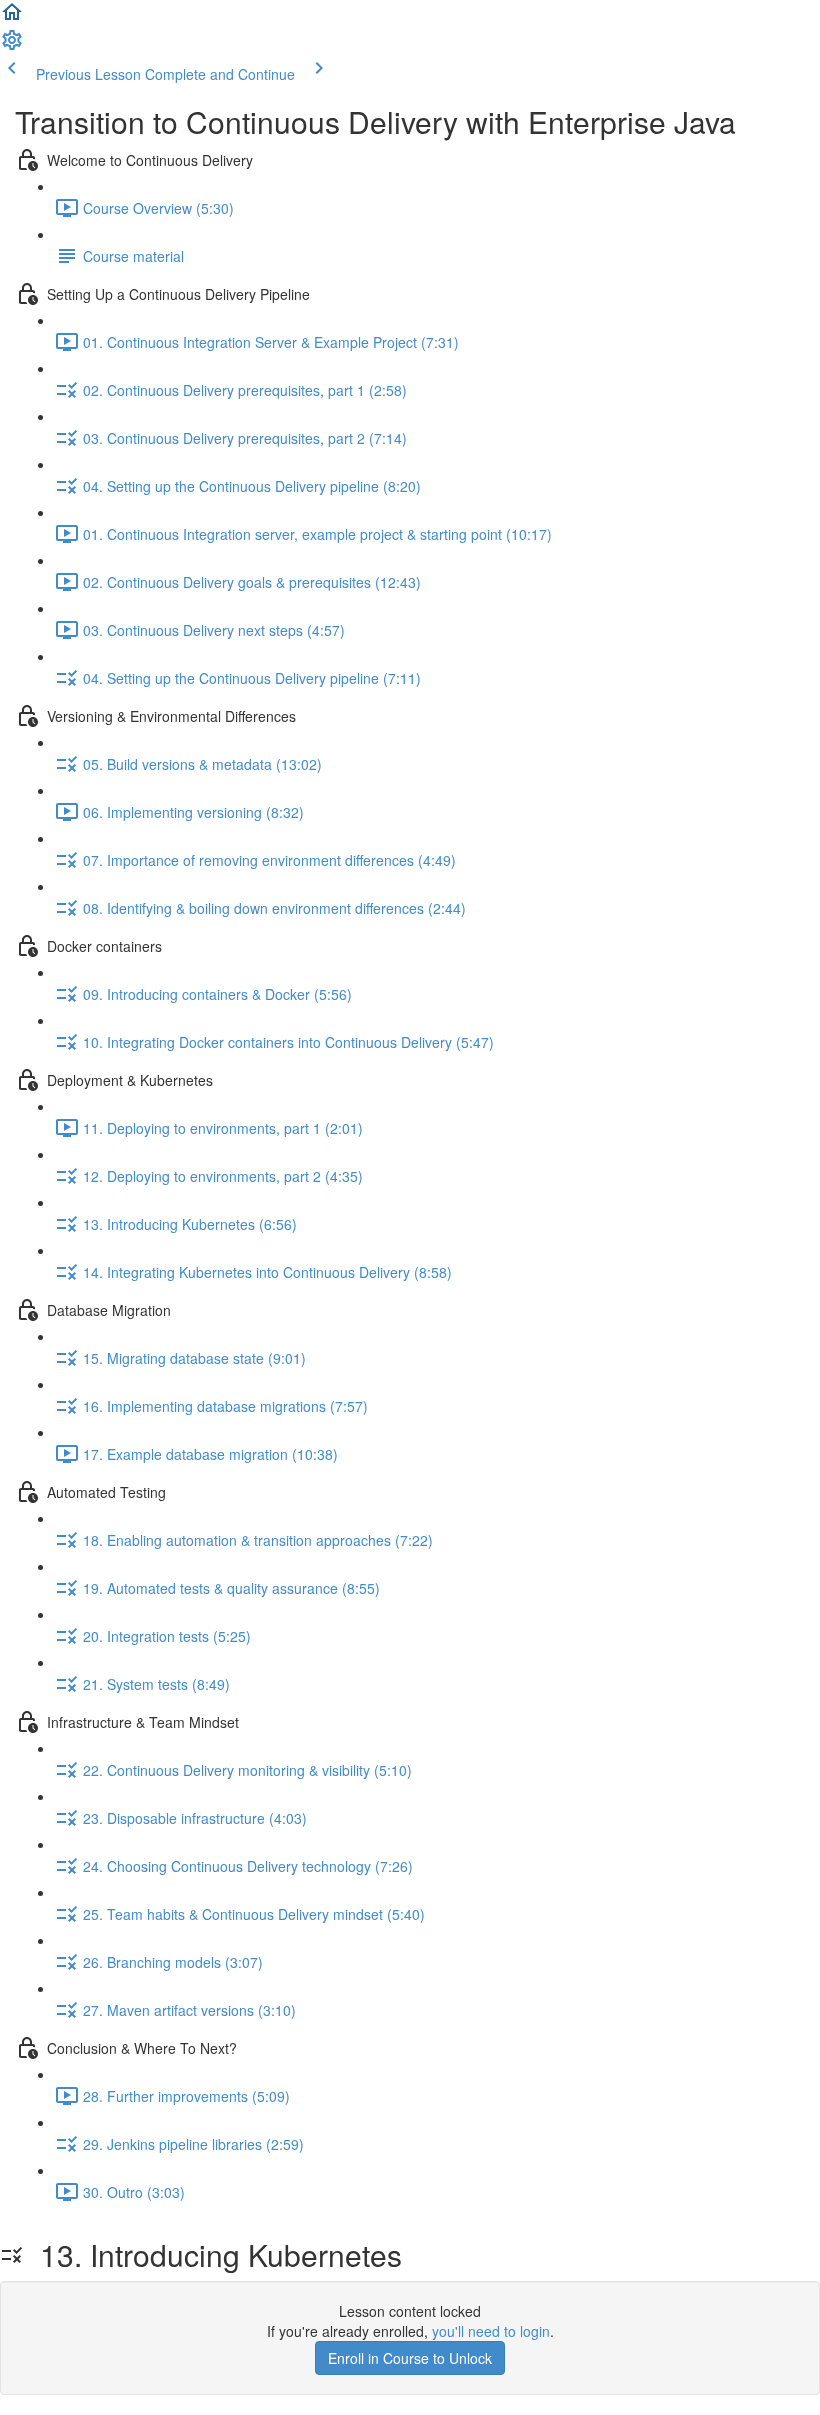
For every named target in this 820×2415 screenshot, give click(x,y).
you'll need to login (491, 2331)
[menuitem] (12, 46)
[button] (12, 18)
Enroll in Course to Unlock (410, 2358)
